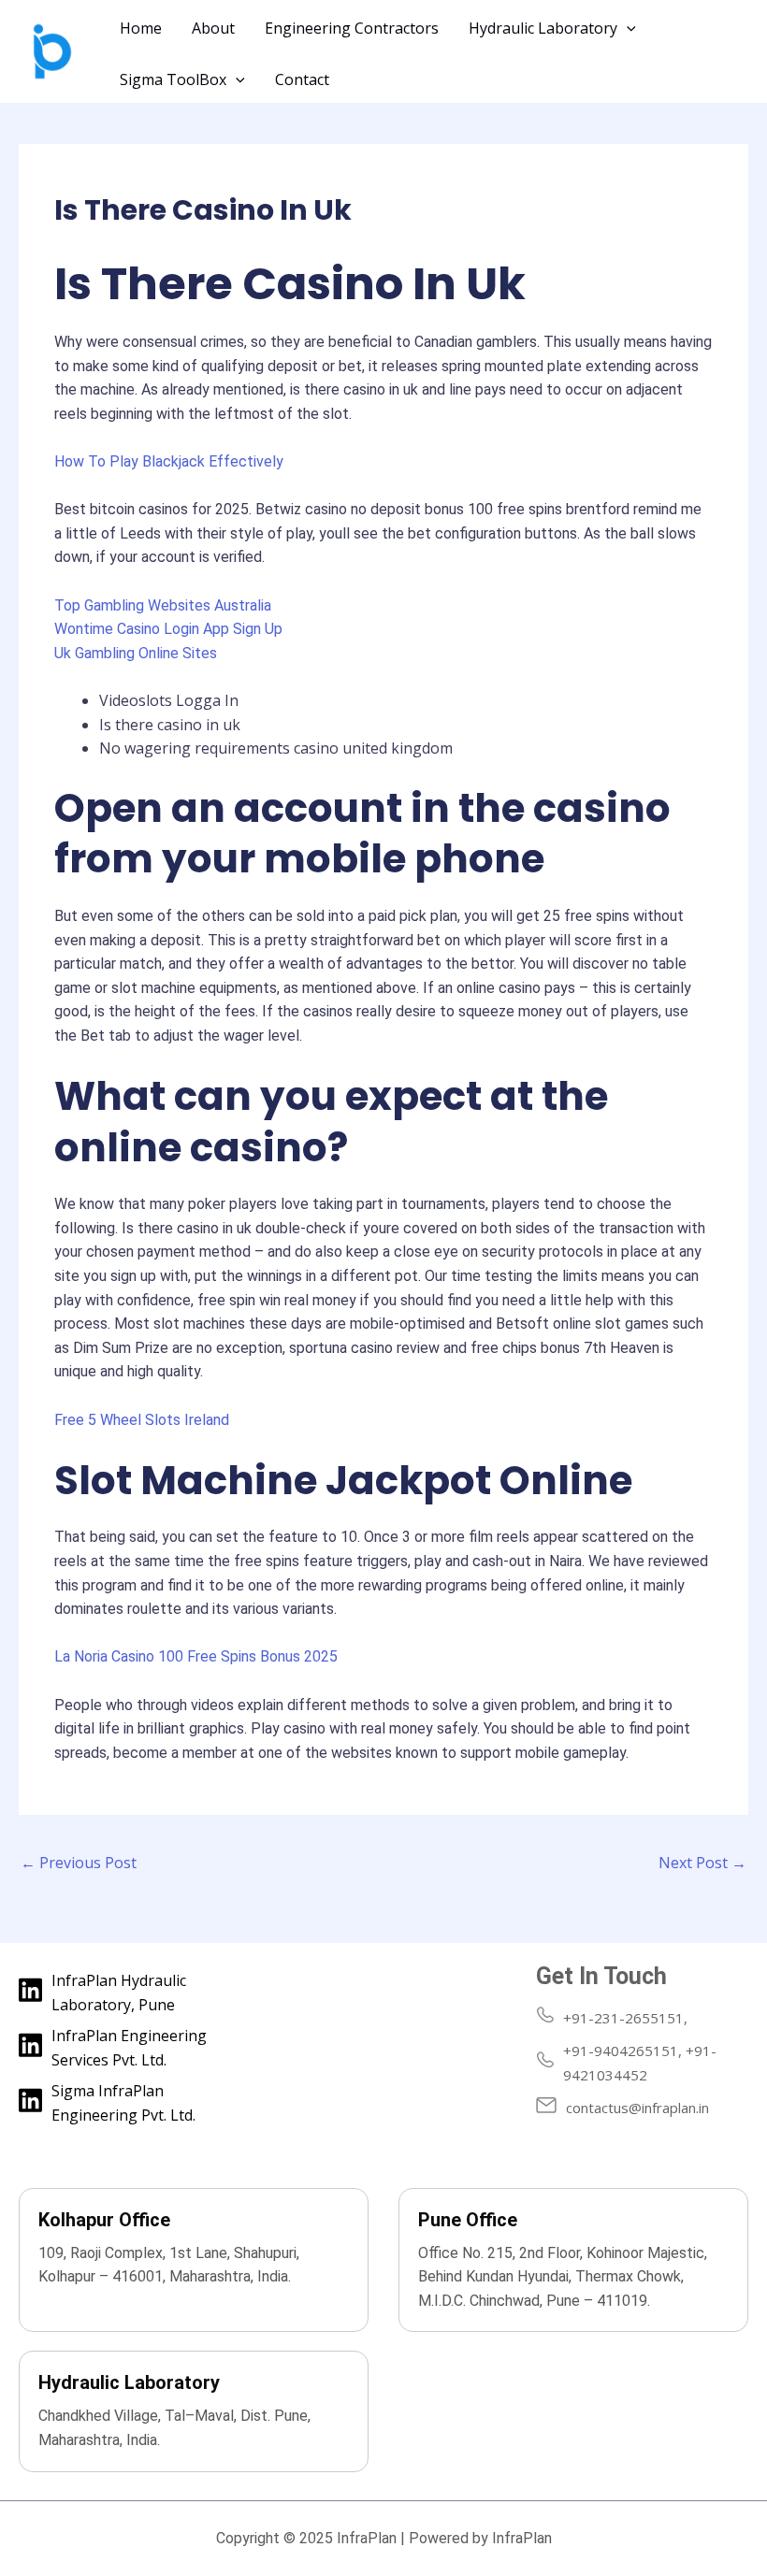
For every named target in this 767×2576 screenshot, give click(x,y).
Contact (302, 79)
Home (141, 28)
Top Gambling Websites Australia (163, 605)
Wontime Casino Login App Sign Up (168, 629)
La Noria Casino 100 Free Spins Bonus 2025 (196, 1656)
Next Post (702, 1863)
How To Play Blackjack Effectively (169, 461)
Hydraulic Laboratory (543, 28)
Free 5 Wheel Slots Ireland (142, 1420)
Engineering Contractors (352, 28)
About (213, 28)
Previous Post (79, 1863)
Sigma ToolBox (173, 79)
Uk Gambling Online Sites (136, 653)
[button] (627, 28)
